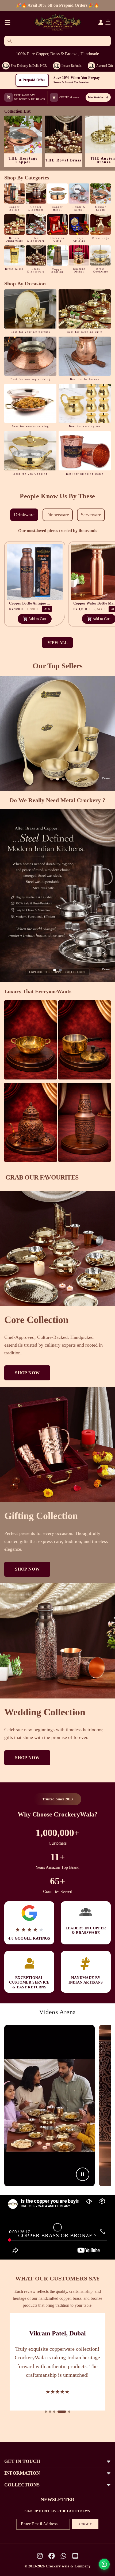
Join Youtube (95, 97)
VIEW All (58, 643)
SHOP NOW (27, 1373)
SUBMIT (85, 2524)
